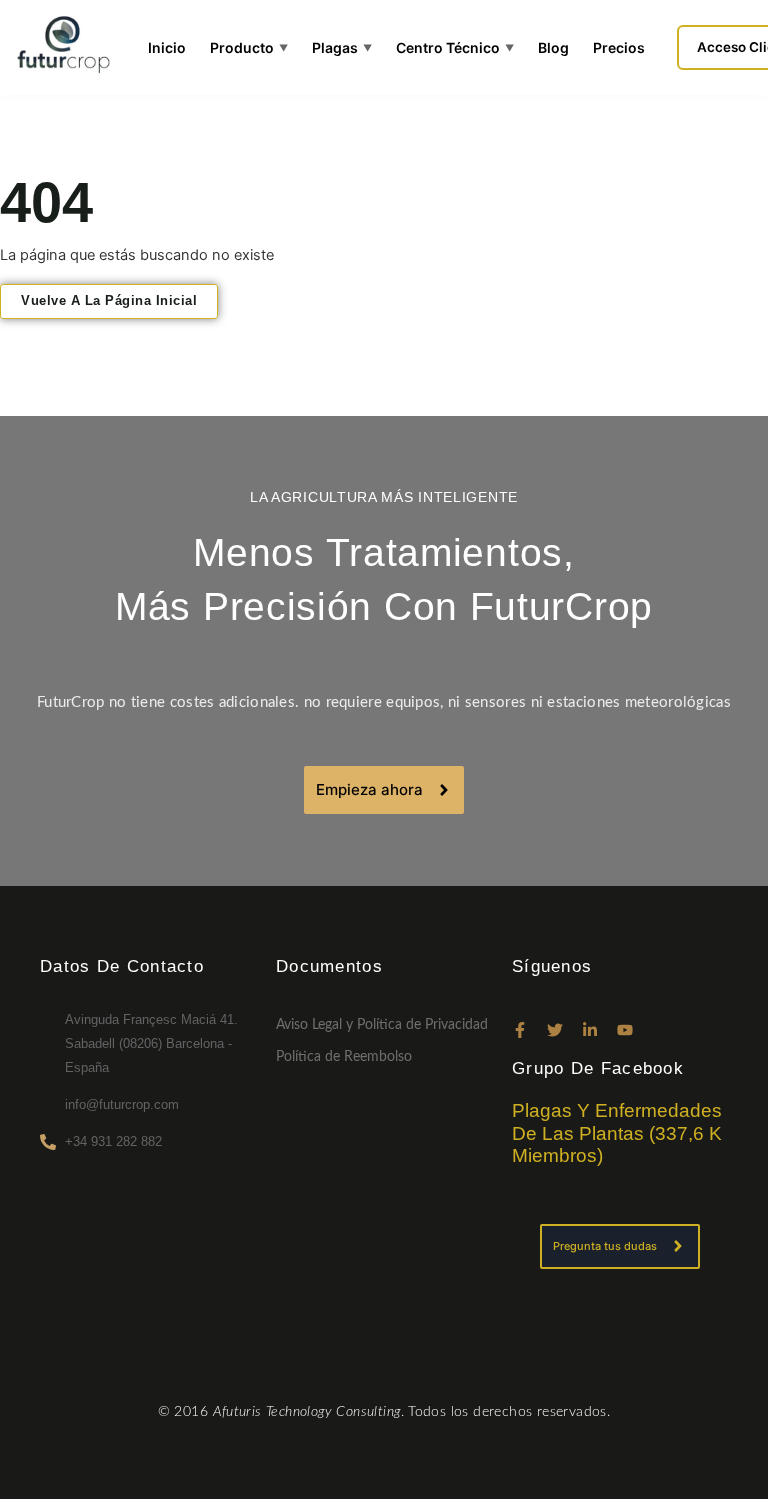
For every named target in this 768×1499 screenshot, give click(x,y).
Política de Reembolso (344, 1057)
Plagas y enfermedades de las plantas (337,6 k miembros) (617, 1133)
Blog (553, 47)
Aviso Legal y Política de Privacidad (382, 1025)
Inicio (167, 47)
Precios (619, 47)
